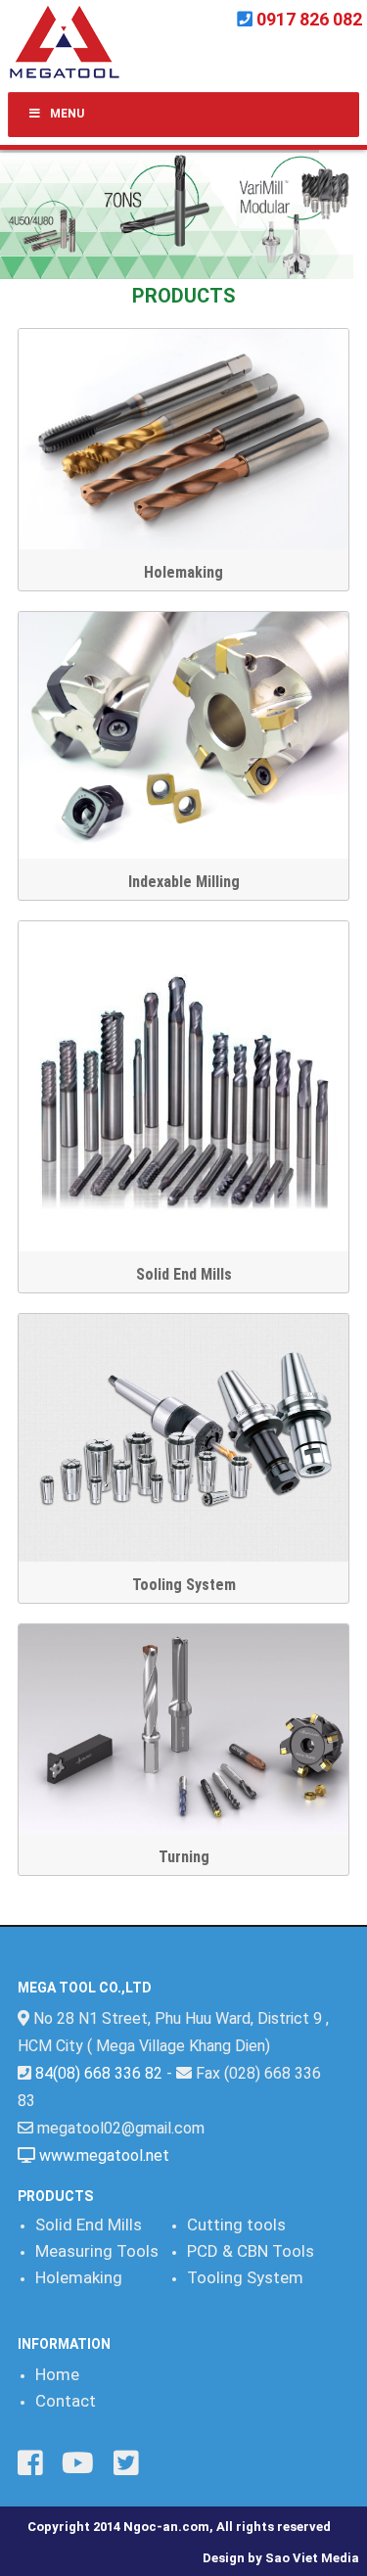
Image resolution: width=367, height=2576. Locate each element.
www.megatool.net (104, 2155)
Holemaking (183, 572)
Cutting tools (236, 2225)
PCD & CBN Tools (251, 2251)
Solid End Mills (184, 1274)
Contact (66, 2401)
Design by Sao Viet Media (281, 2558)
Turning (184, 1857)
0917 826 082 (309, 19)
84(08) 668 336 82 (99, 2073)
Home (57, 2374)
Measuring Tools (97, 2251)
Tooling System (184, 1585)
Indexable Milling (184, 882)
